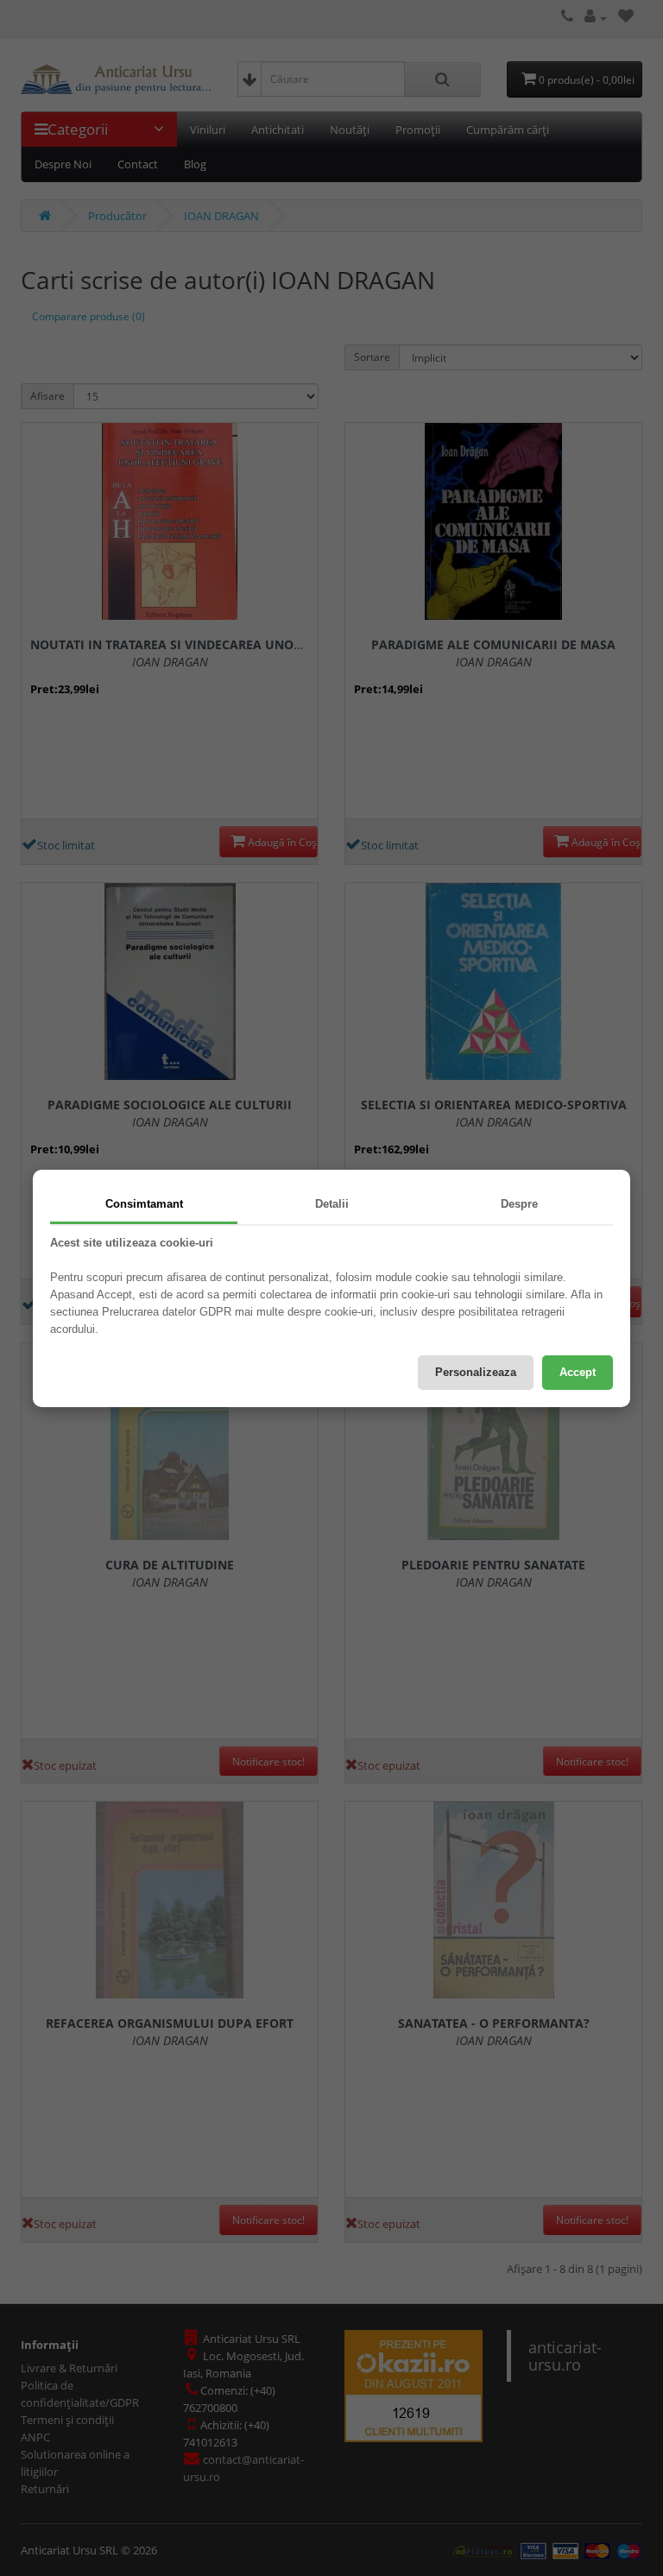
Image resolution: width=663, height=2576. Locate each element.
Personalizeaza (476, 1372)
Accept (578, 1372)
